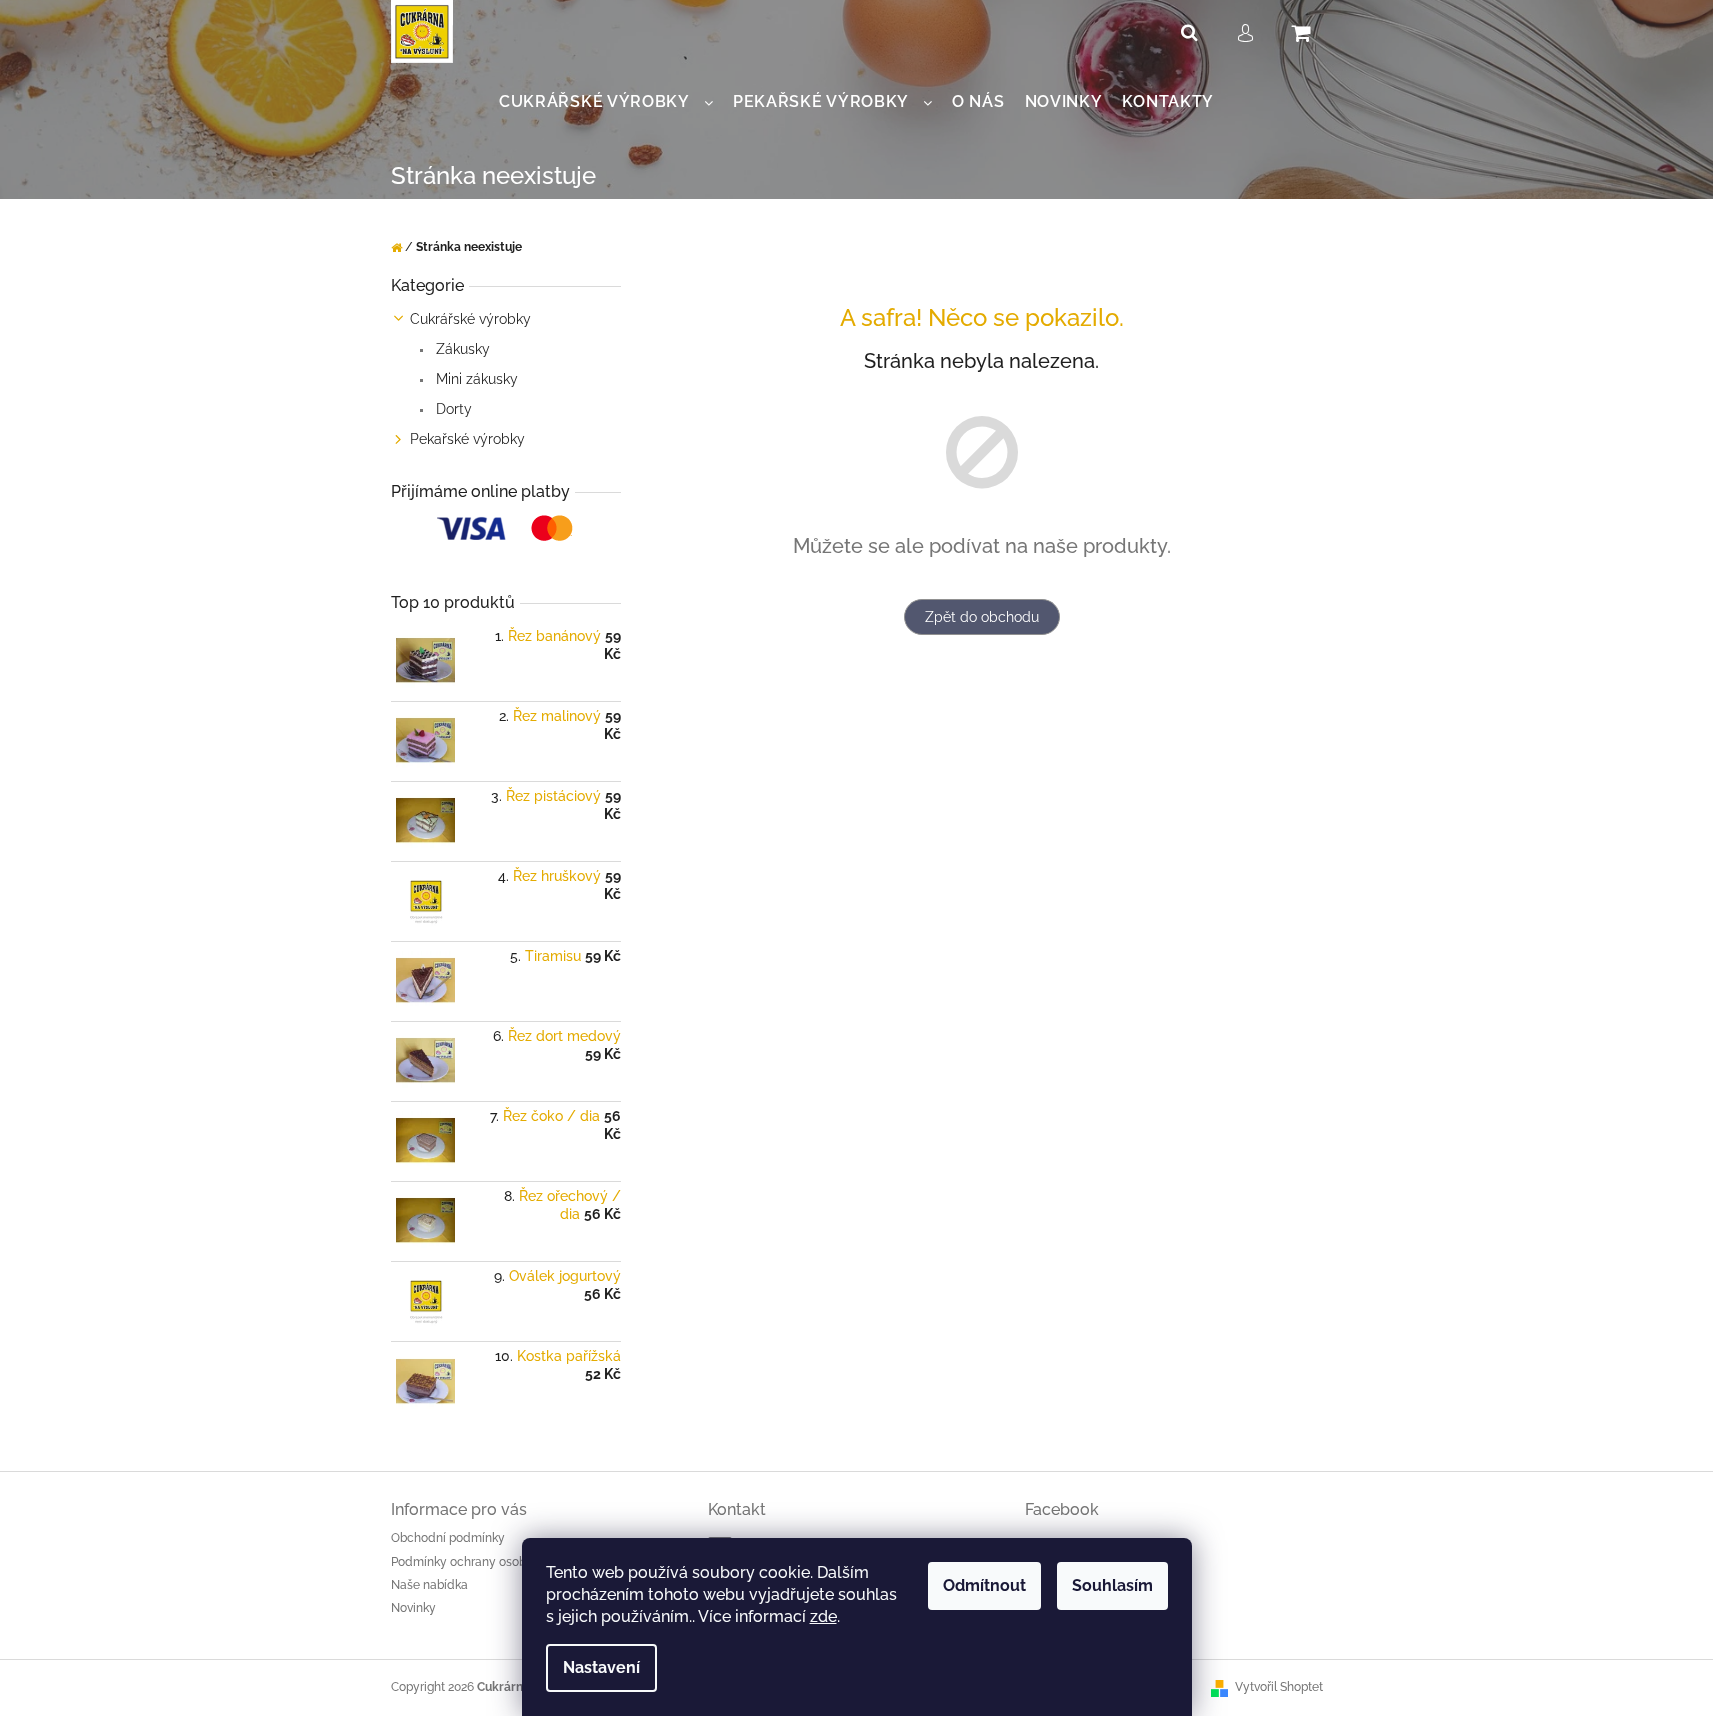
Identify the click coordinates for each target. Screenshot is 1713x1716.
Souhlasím (1112, 1585)
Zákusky (461, 349)
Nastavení (601, 1667)
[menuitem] (606, 102)
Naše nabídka (429, 1585)
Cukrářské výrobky (470, 319)
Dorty (452, 409)
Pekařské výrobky (467, 439)
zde (823, 1616)
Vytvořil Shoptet (1279, 1687)
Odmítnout (984, 1585)
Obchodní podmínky (448, 1538)
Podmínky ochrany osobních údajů (488, 1562)
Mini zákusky (475, 379)
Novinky (413, 1608)
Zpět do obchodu (982, 617)
